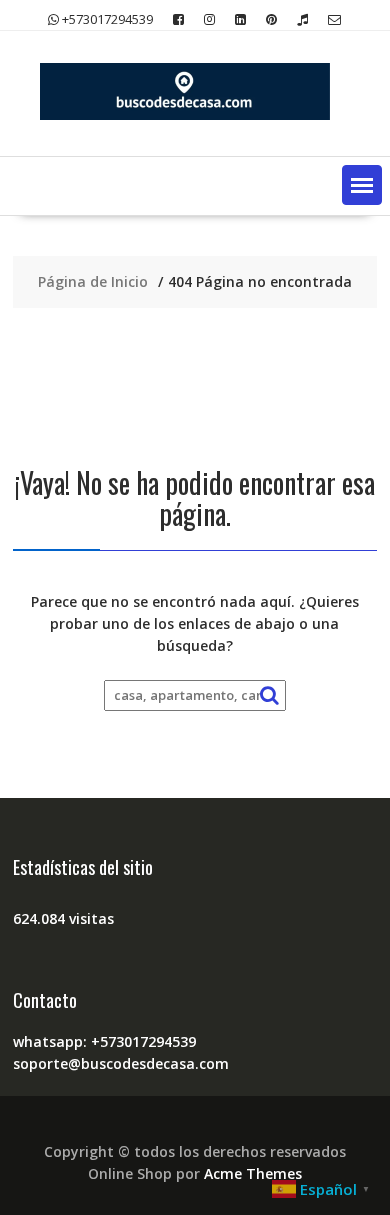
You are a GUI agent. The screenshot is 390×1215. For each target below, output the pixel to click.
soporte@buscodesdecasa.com (121, 1063)
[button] (362, 185)
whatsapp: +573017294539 (104, 1041)
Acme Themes (253, 1173)
